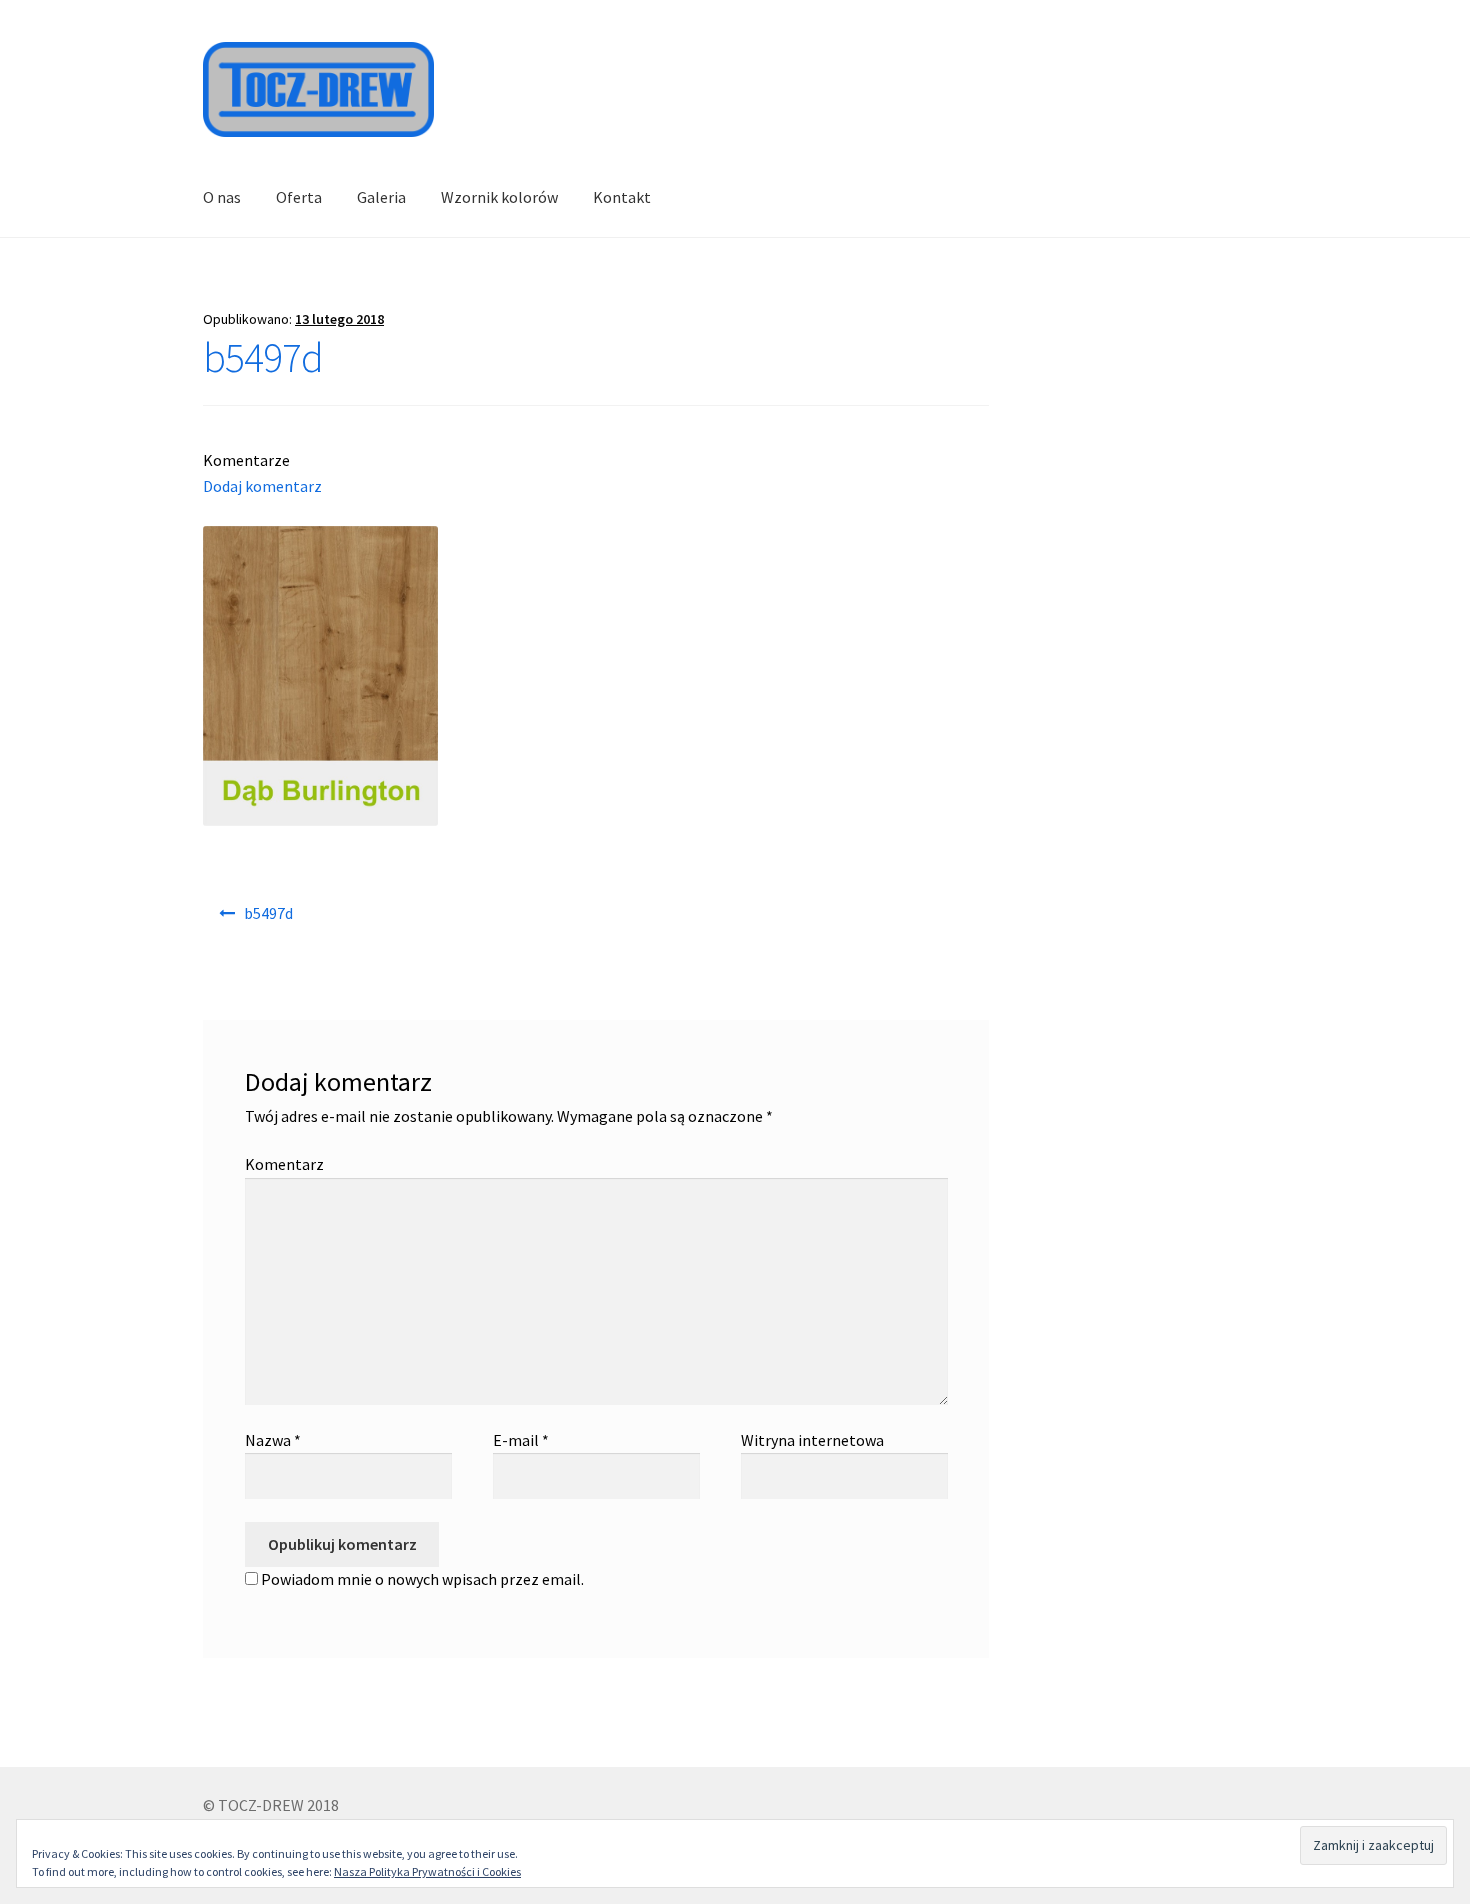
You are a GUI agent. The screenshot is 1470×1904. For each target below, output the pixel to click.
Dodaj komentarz (262, 486)
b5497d (268, 913)
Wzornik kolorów (499, 197)
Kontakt (622, 197)
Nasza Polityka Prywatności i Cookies (427, 1871)
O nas (222, 197)
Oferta (299, 197)
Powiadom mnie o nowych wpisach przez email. (422, 1579)
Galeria (381, 197)
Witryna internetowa (812, 1440)
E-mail (521, 1440)
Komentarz (284, 1164)
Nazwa (273, 1440)
